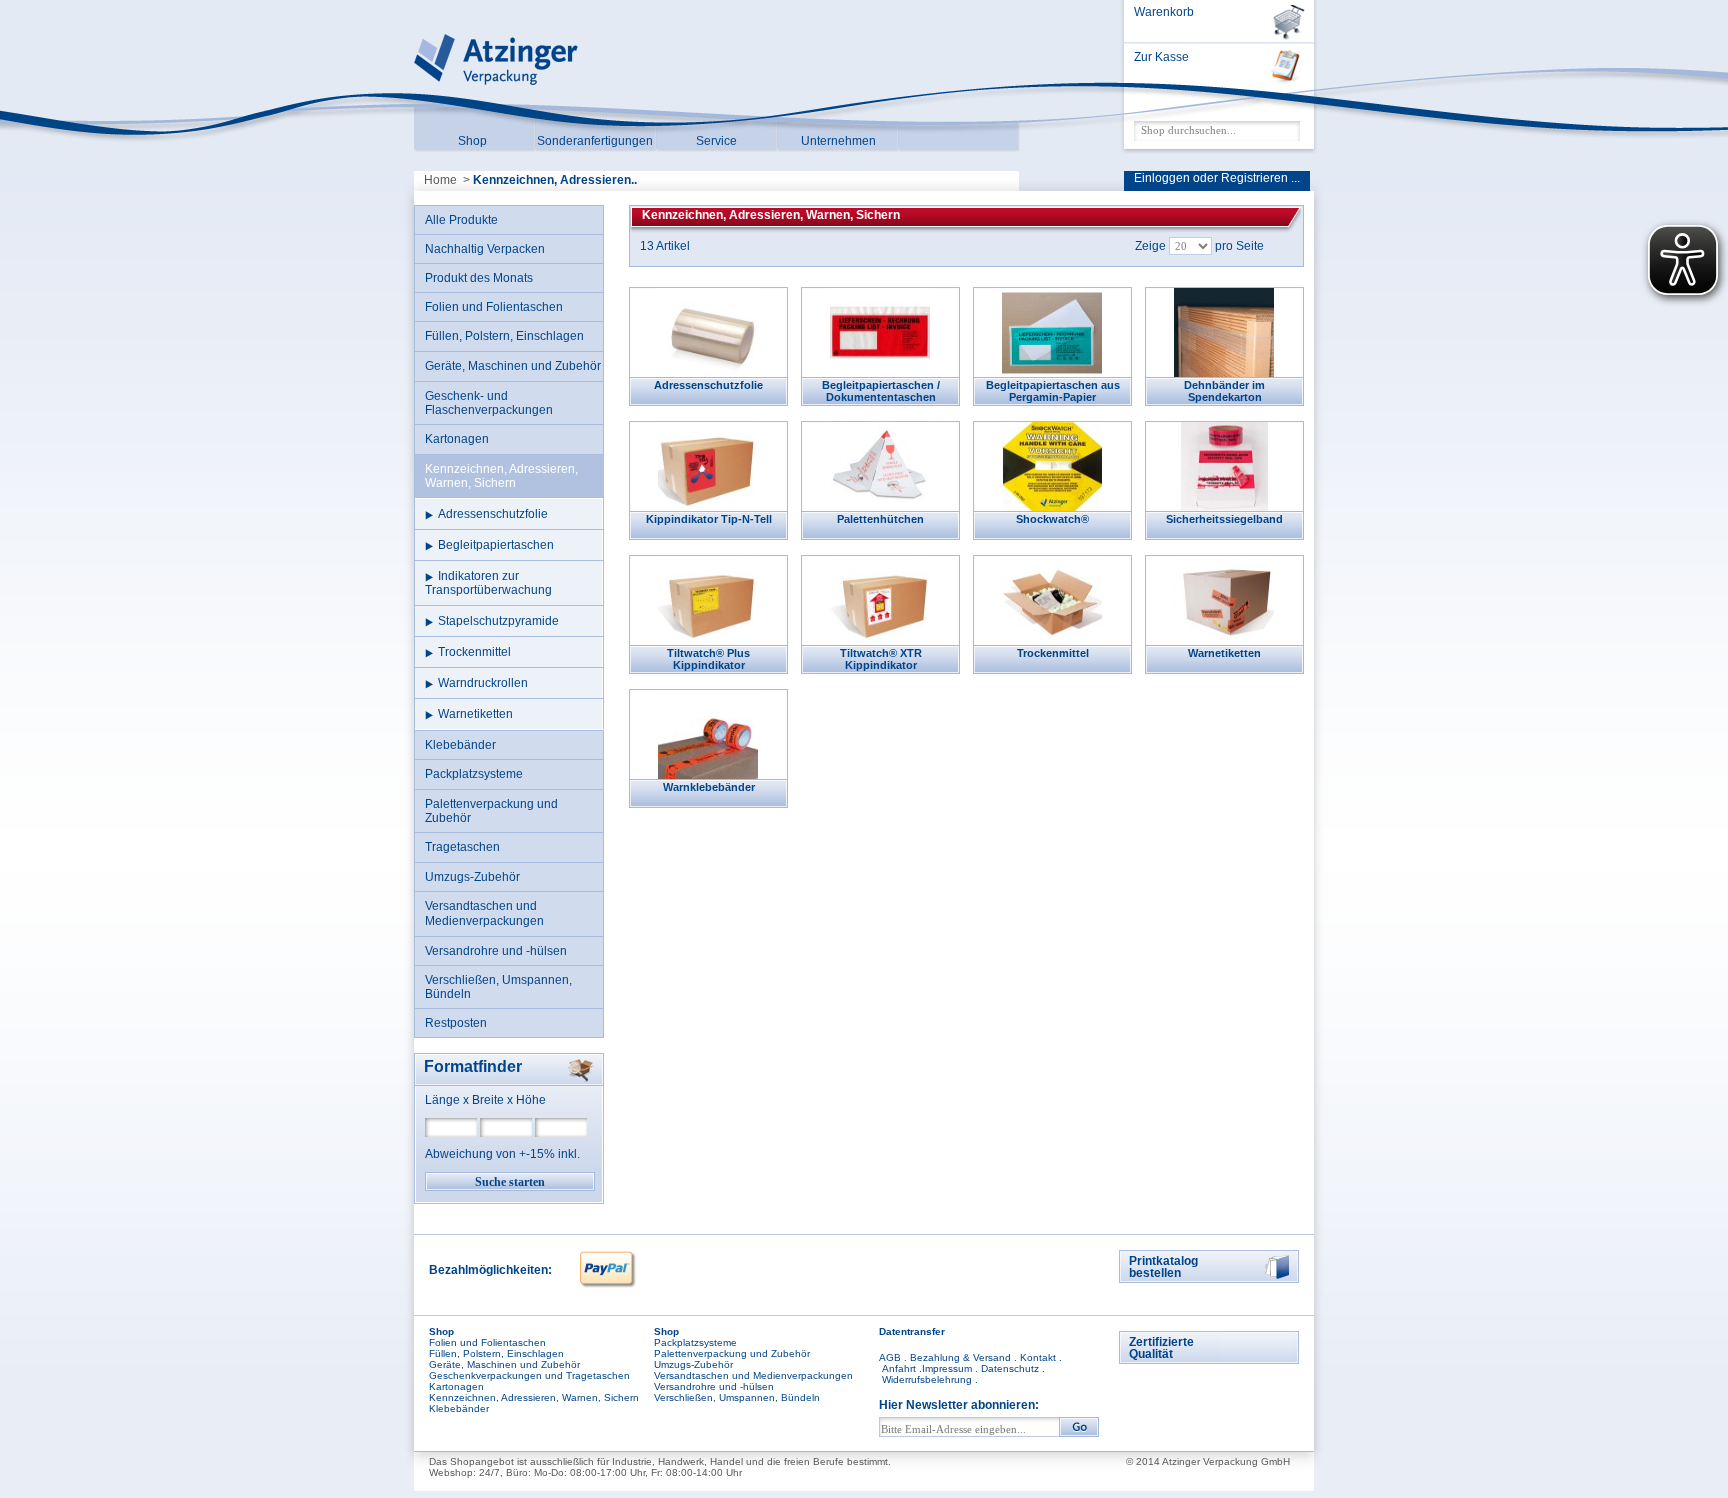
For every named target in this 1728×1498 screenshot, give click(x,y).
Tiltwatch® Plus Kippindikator (708, 659)
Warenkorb (1164, 12)
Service (716, 141)
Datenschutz (1010, 1368)
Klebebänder (459, 1408)
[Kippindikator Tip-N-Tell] (707, 465)
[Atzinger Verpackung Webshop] (496, 87)
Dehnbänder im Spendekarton (1224, 391)
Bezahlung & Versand (960, 1357)
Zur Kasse (1161, 57)
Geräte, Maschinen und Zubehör (504, 1364)
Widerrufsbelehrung (927, 1379)
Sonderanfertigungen (595, 141)
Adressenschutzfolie (708, 385)
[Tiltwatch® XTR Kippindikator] (879, 599)
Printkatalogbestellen (1163, 1267)
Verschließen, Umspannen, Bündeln (737, 1397)
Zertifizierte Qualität (1161, 1348)
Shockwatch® (1052, 519)
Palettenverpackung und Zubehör (732, 1353)
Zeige (1150, 246)
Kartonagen (456, 1386)
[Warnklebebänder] (707, 733)
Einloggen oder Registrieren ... (1217, 178)
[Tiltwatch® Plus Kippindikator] (707, 599)
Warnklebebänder (709, 787)
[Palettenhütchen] (879, 465)
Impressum (947, 1368)
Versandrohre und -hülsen (714, 1386)
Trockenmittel (1053, 653)
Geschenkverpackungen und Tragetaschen (529, 1375)
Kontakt (1038, 1357)
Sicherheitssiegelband (1224, 519)
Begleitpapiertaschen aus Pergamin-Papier (1053, 391)
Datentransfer (912, 1331)
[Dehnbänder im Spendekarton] (1223, 331)
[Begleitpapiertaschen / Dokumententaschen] (879, 331)
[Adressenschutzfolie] (707, 331)
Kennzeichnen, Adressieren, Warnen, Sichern (534, 1397)
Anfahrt (899, 1368)
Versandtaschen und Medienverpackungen (753, 1375)
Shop (472, 141)
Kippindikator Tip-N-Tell (709, 519)
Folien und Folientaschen (487, 1342)
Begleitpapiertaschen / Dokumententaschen (881, 391)
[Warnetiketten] (1223, 599)
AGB (890, 1357)
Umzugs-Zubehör (693, 1364)
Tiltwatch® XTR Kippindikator (881, 659)
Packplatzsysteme (695, 1342)
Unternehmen (838, 141)
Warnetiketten (1224, 653)
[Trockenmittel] (1051, 599)
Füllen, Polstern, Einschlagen (496, 1353)
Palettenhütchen (880, 519)
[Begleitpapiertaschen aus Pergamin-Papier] (1051, 331)
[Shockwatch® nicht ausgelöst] (1051, 465)
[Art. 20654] (1223, 465)
